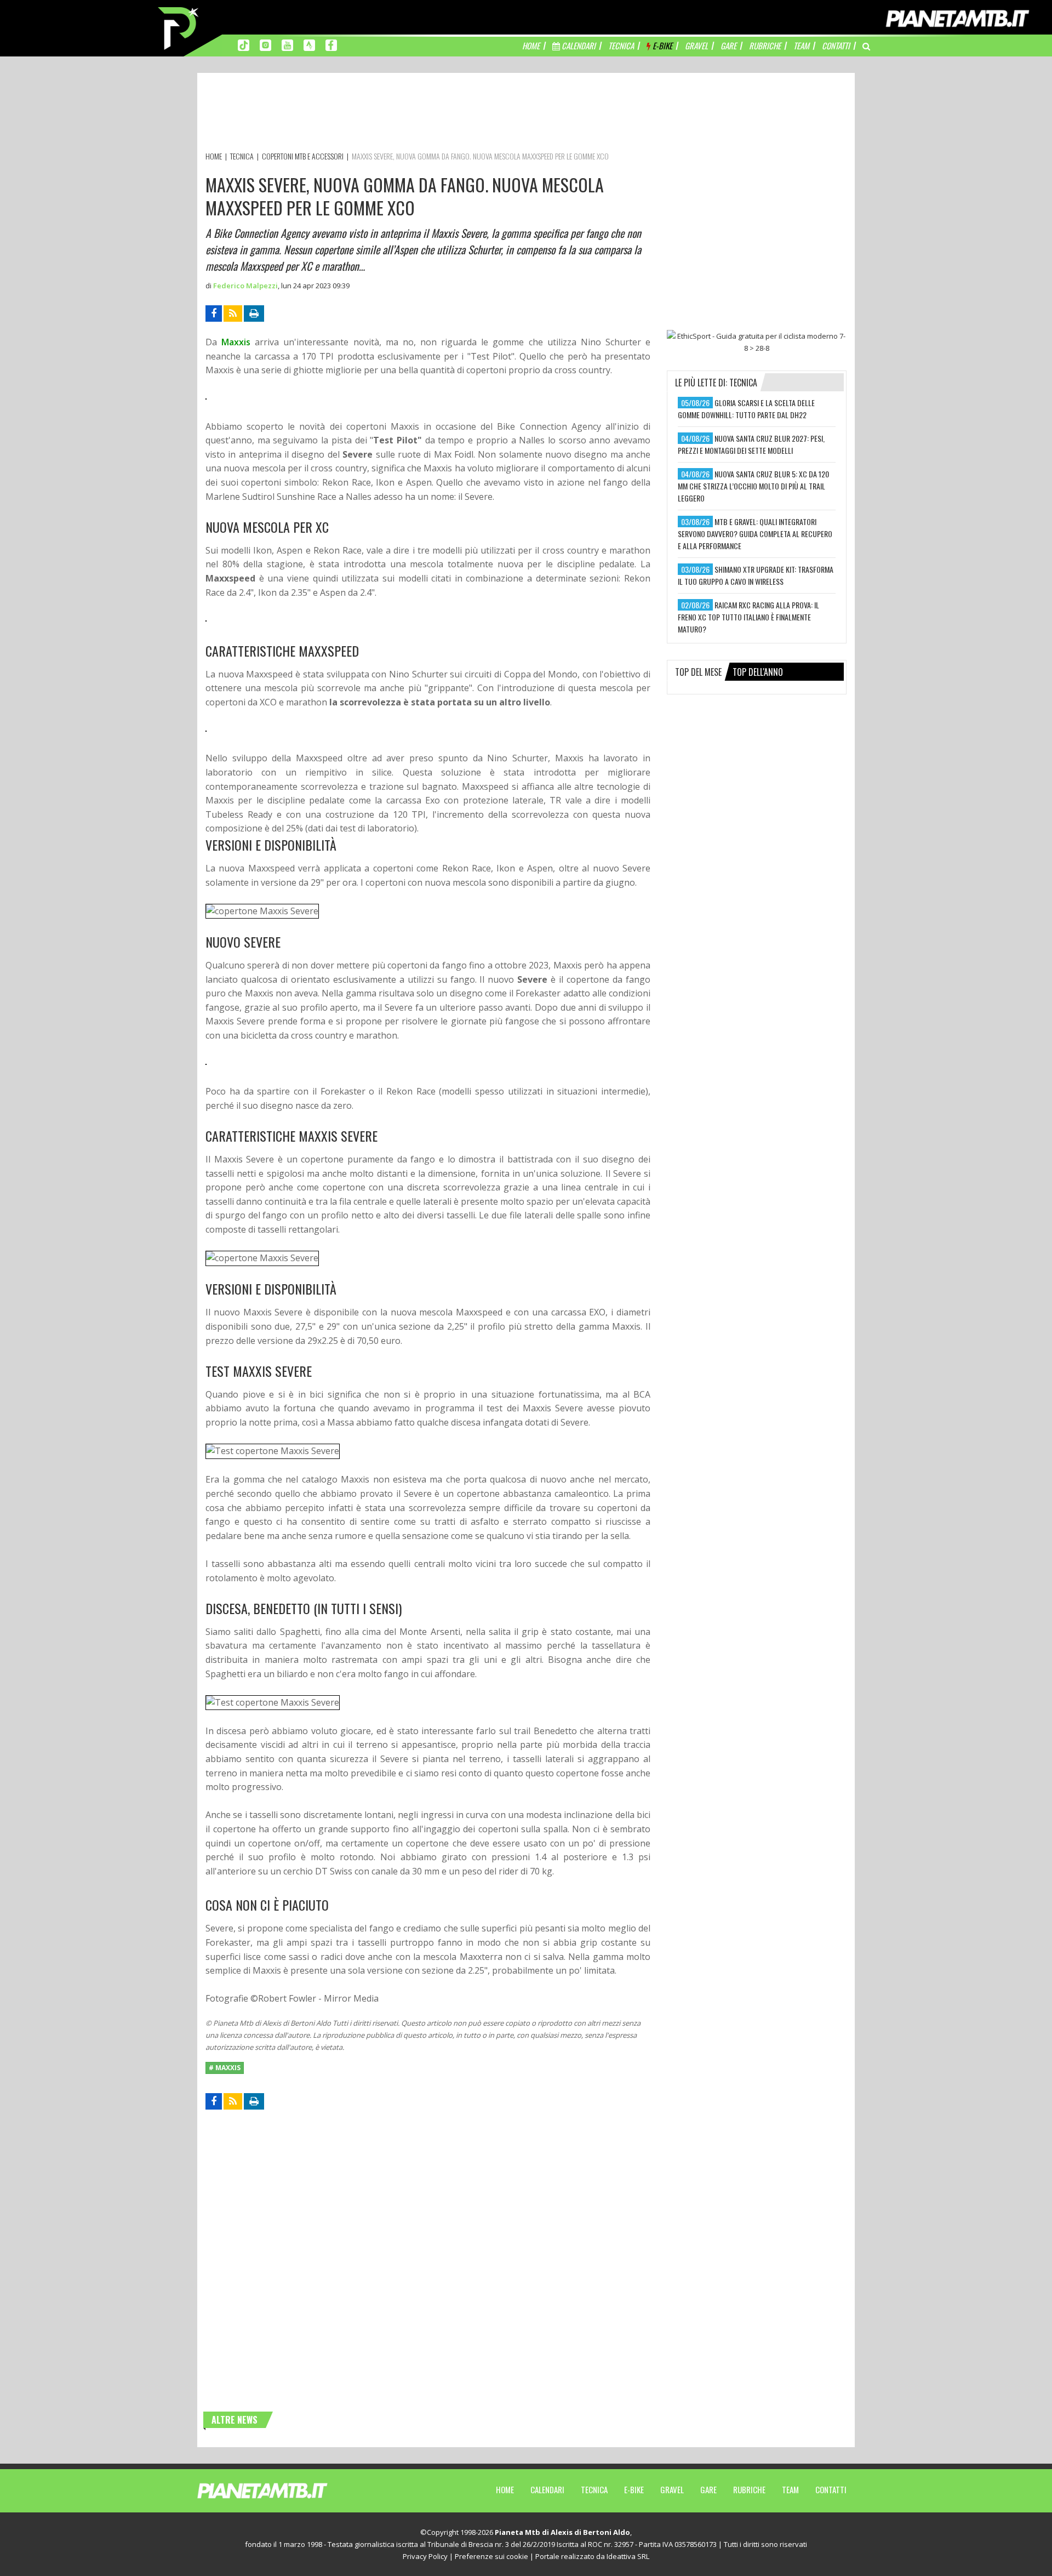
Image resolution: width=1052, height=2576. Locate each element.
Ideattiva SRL (628, 2556)
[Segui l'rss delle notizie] (233, 314)
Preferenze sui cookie (491, 2556)
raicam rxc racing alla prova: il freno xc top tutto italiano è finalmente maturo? (748, 617)
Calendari (547, 2489)
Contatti (831, 2489)
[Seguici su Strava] (309, 44)
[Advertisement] (405, 114)
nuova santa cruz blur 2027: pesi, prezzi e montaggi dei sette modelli (751, 444)
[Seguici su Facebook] (331, 44)
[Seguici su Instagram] (265, 44)
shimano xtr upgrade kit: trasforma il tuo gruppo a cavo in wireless (756, 575)
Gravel (672, 2489)
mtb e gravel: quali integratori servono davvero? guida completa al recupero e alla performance (755, 534)
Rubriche (749, 2489)
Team (790, 2489)
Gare (708, 2489)
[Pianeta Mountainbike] (179, 27)
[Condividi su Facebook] (214, 314)
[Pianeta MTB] (282, 2490)
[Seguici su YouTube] (287, 44)
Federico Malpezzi (245, 286)
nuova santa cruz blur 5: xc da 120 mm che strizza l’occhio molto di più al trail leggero (753, 486)
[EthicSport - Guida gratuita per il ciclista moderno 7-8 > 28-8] (757, 342)
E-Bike (634, 2489)
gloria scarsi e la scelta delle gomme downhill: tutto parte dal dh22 (746, 409)
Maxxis (236, 342)
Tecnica (594, 2489)
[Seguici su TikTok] (244, 44)
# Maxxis (225, 2068)
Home (505, 2489)
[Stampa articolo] (254, 314)
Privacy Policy (425, 2556)
